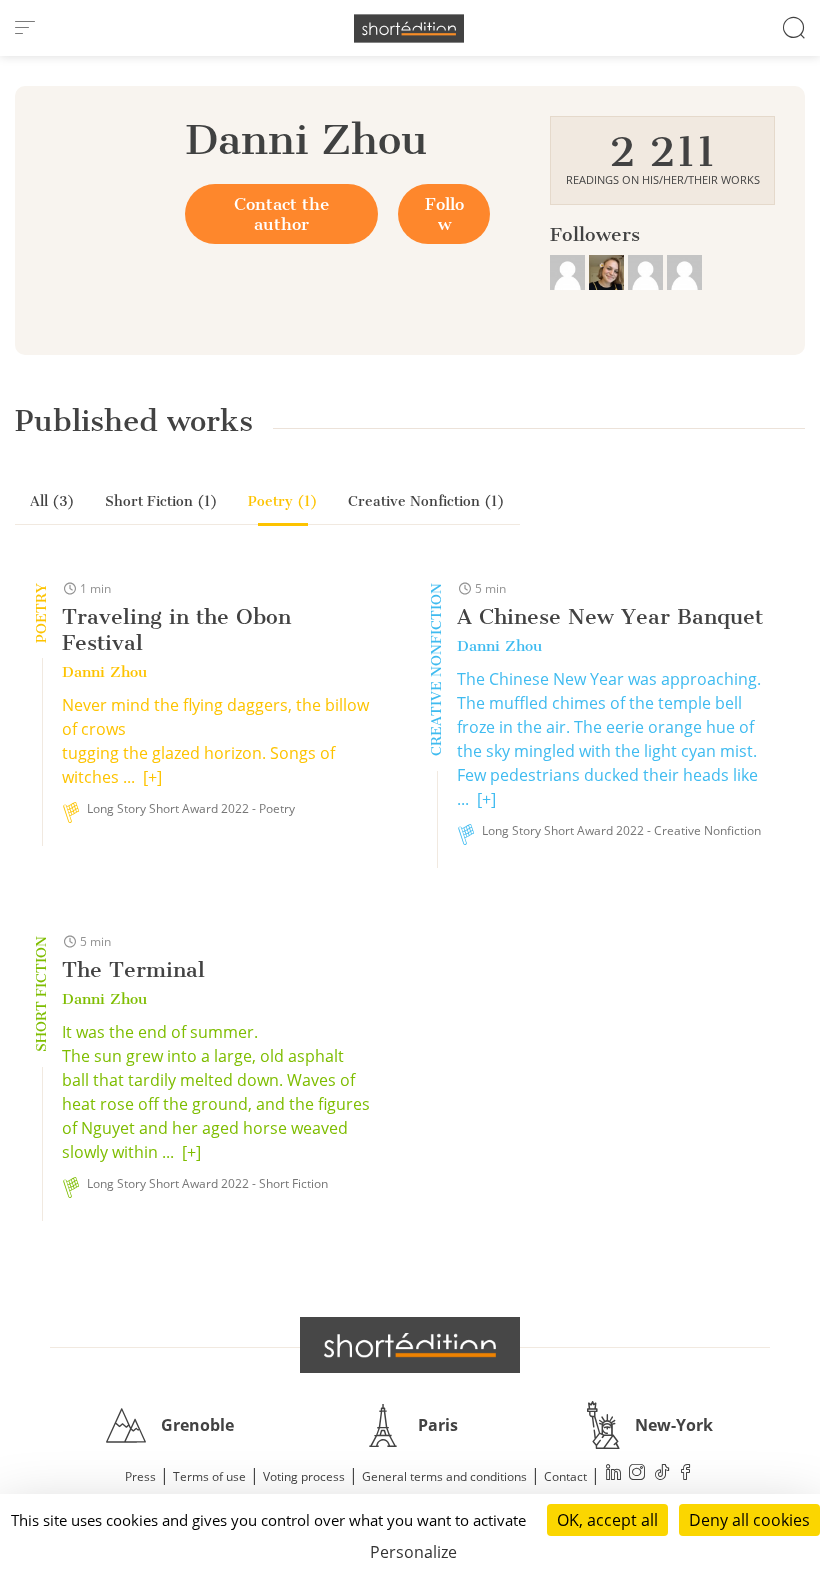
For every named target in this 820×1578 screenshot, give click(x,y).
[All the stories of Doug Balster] (569, 270)
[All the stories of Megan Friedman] (608, 270)
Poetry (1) (283, 501)
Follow (444, 214)
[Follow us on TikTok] (662, 1474)
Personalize (413, 1552)
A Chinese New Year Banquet (610, 616)
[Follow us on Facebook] (686, 1474)
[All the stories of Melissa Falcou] (647, 270)
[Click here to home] (410, 1345)
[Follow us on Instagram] (638, 1474)
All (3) (52, 501)
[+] (152, 777)
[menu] (25, 28)
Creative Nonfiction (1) (426, 501)
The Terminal (133, 969)
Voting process (304, 1476)
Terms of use (209, 1476)
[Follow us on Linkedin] (614, 1474)
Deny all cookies (749, 1520)
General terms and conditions (444, 1476)
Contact (565, 1476)
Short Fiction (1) (161, 501)
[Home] (409, 28)
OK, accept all (607, 1520)
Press (140, 1476)
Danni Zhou (104, 672)
